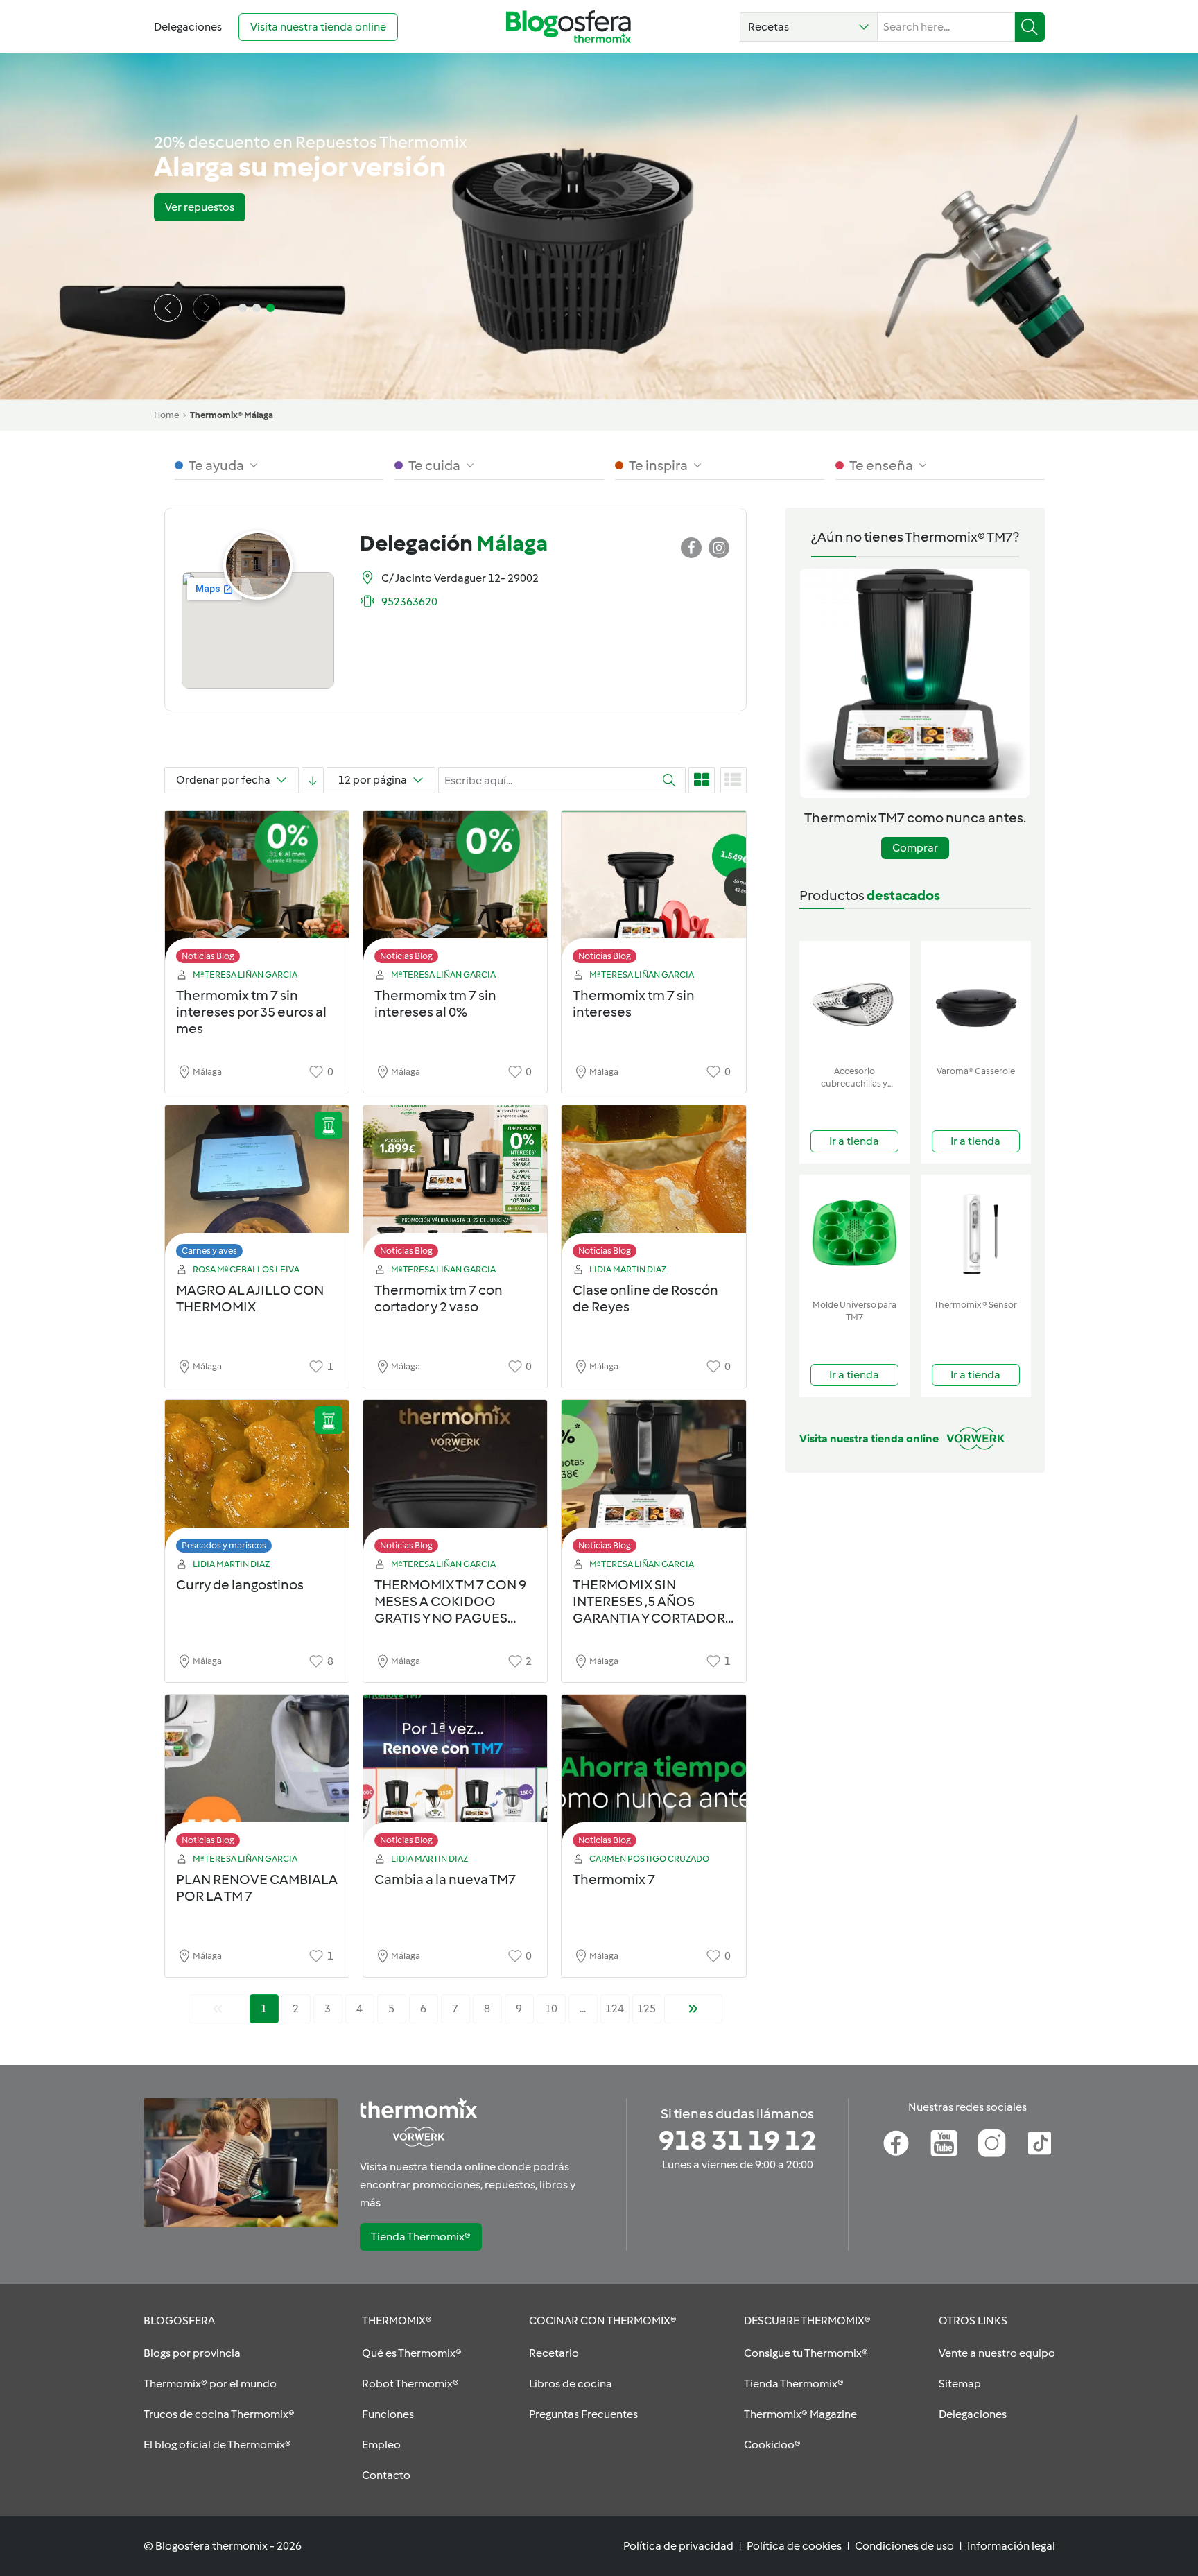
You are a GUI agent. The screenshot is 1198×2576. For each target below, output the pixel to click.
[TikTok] (1040, 2143)
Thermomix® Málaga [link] (232, 415)
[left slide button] (168, 308)
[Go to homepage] (568, 27)
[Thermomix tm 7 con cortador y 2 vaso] (455, 1185)
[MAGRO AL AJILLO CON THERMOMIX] (257, 1185)
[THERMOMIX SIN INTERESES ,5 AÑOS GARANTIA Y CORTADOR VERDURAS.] (653, 1480)
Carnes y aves (209, 1251)
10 (551, 2008)
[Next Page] (693, 2009)
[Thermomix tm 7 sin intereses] (653, 891)
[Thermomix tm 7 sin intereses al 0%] (455, 891)
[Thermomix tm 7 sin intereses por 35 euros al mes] (257, 891)
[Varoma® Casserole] (976, 1000)
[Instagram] (992, 2143)
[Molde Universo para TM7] (854, 1234)
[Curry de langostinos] (257, 1480)
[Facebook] (896, 2143)
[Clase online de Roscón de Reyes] (653, 1185)
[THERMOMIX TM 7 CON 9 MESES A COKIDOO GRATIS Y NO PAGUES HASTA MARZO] (455, 1480)
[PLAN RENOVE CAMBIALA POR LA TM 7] (257, 1775)
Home (166, 415)
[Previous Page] (218, 2009)
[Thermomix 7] (653, 1775)
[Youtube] (944, 2143)
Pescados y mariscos (224, 1545)
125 (646, 2008)
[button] (809, 27)
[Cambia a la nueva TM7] (455, 1775)
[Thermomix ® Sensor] (976, 1234)
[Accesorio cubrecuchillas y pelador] (854, 1000)
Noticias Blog (208, 956)
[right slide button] (207, 308)
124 (615, 2008)
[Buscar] (1030, 27)
